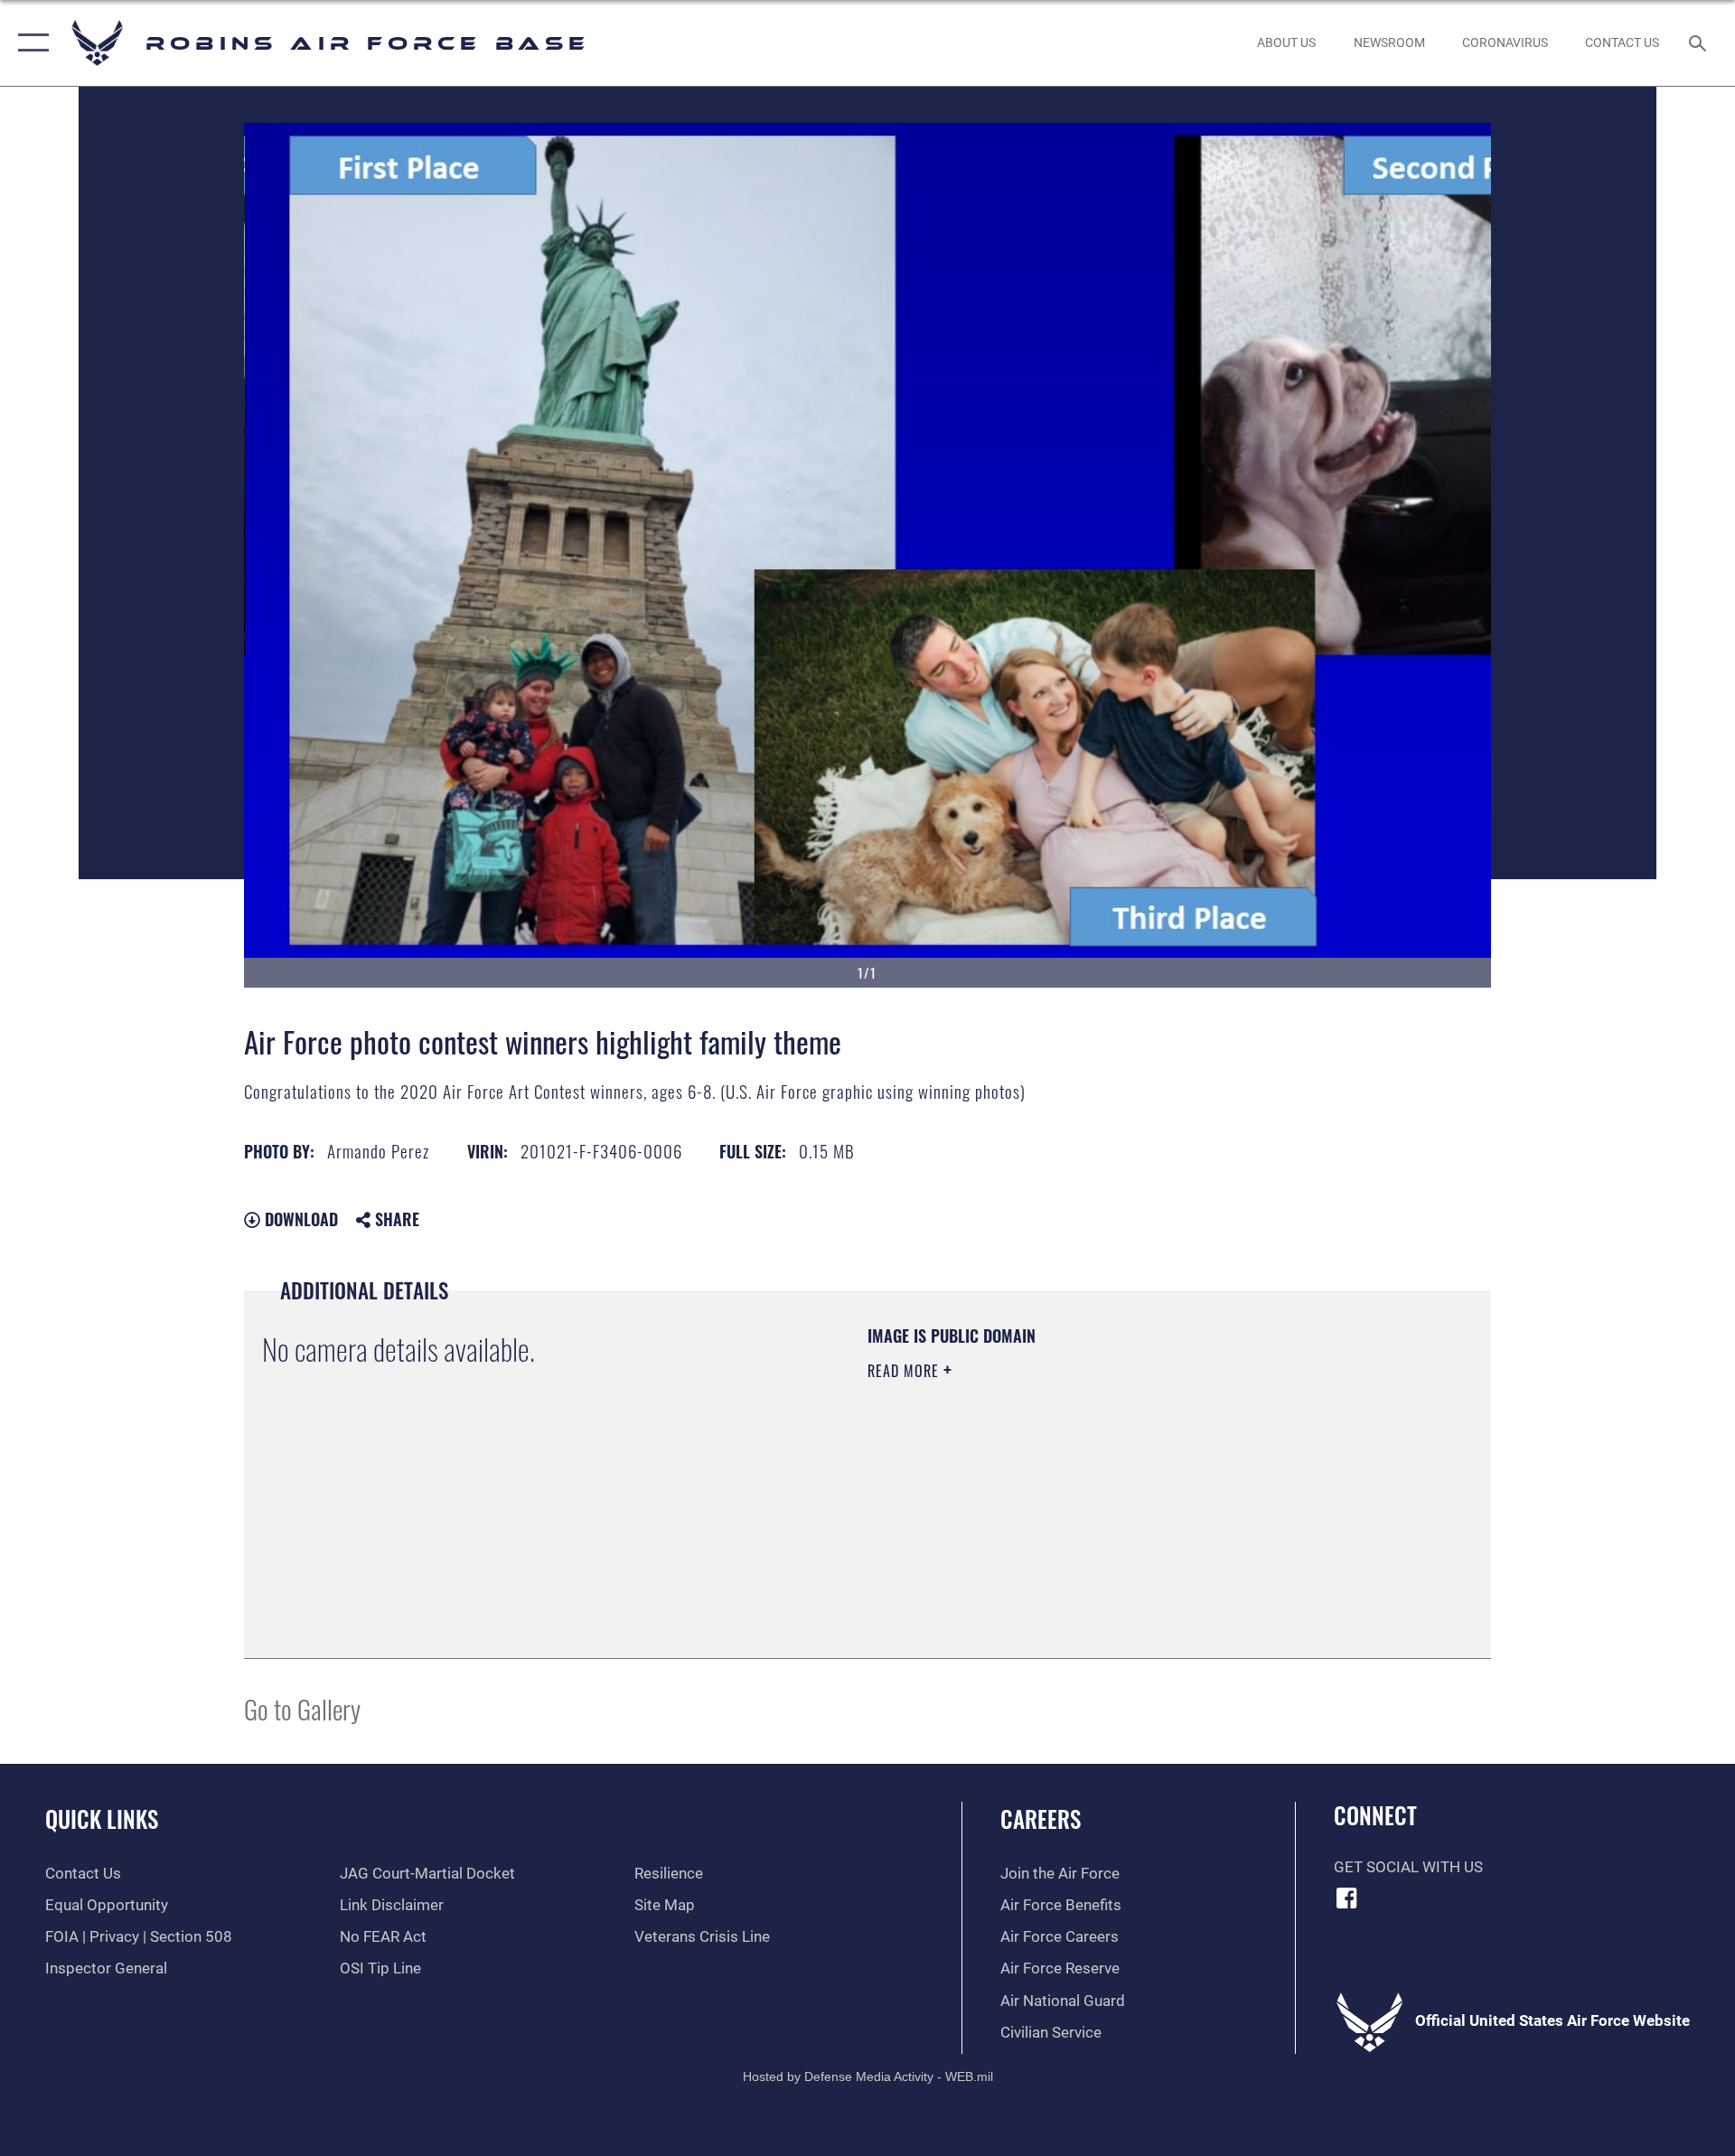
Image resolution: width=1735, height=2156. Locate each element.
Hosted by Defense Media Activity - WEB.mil (868, 2076)
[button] (29, 43)
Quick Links (102, 1819)
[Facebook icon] (1347, 1898)
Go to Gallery (302, 1708)
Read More (905, 1371)
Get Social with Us (1408, 1867)
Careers (1041, 1819)
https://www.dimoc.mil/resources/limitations (995, 1486)
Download (299, 1219)
